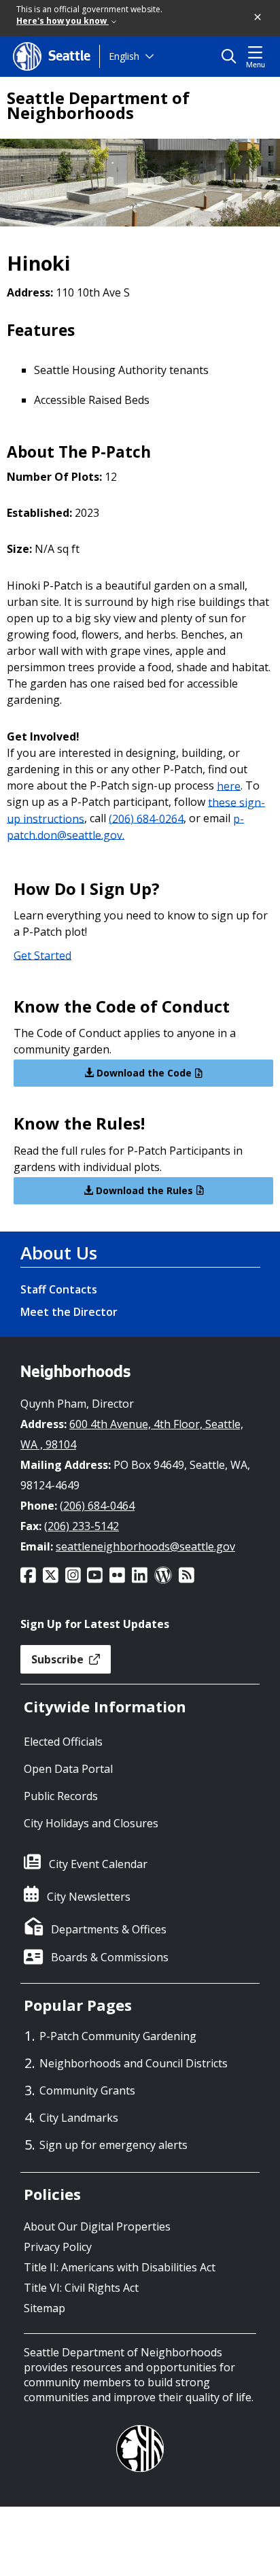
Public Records (61, 1796)
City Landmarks (79, 2118)
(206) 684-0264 (146, 818)
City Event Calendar (98, 1864)
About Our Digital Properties (97, 2226)
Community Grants (87, 2090)
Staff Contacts (59, 1289)
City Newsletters (89, 1897)
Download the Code (143, 1073)
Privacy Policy (58, 2247)
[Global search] (232, 56)
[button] (258, 18)
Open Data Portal (68, 1769)
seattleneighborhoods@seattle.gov (145, 1546)
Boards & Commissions (110, 1957)
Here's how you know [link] (63, 21)
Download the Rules (143, 1190)
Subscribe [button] (59, 1659)
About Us (59, 1253)
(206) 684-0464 (97, 1506)
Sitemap (45, 2308)
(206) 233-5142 (82, 1526)
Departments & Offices (109, 1929)
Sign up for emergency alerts (113, 2145)
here (229, 785)
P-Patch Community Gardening (118, 2036)
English (124, 56)
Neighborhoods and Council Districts (134, 2063)
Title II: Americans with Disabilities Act (120, 2267)
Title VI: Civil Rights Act (81, 2288)
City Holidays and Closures (91, 1823)
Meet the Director (69, 1312)
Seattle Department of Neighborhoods (98, 105)
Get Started (42, 955)
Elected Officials (63, 1742)
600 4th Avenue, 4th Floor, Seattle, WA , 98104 (132, 1434)
